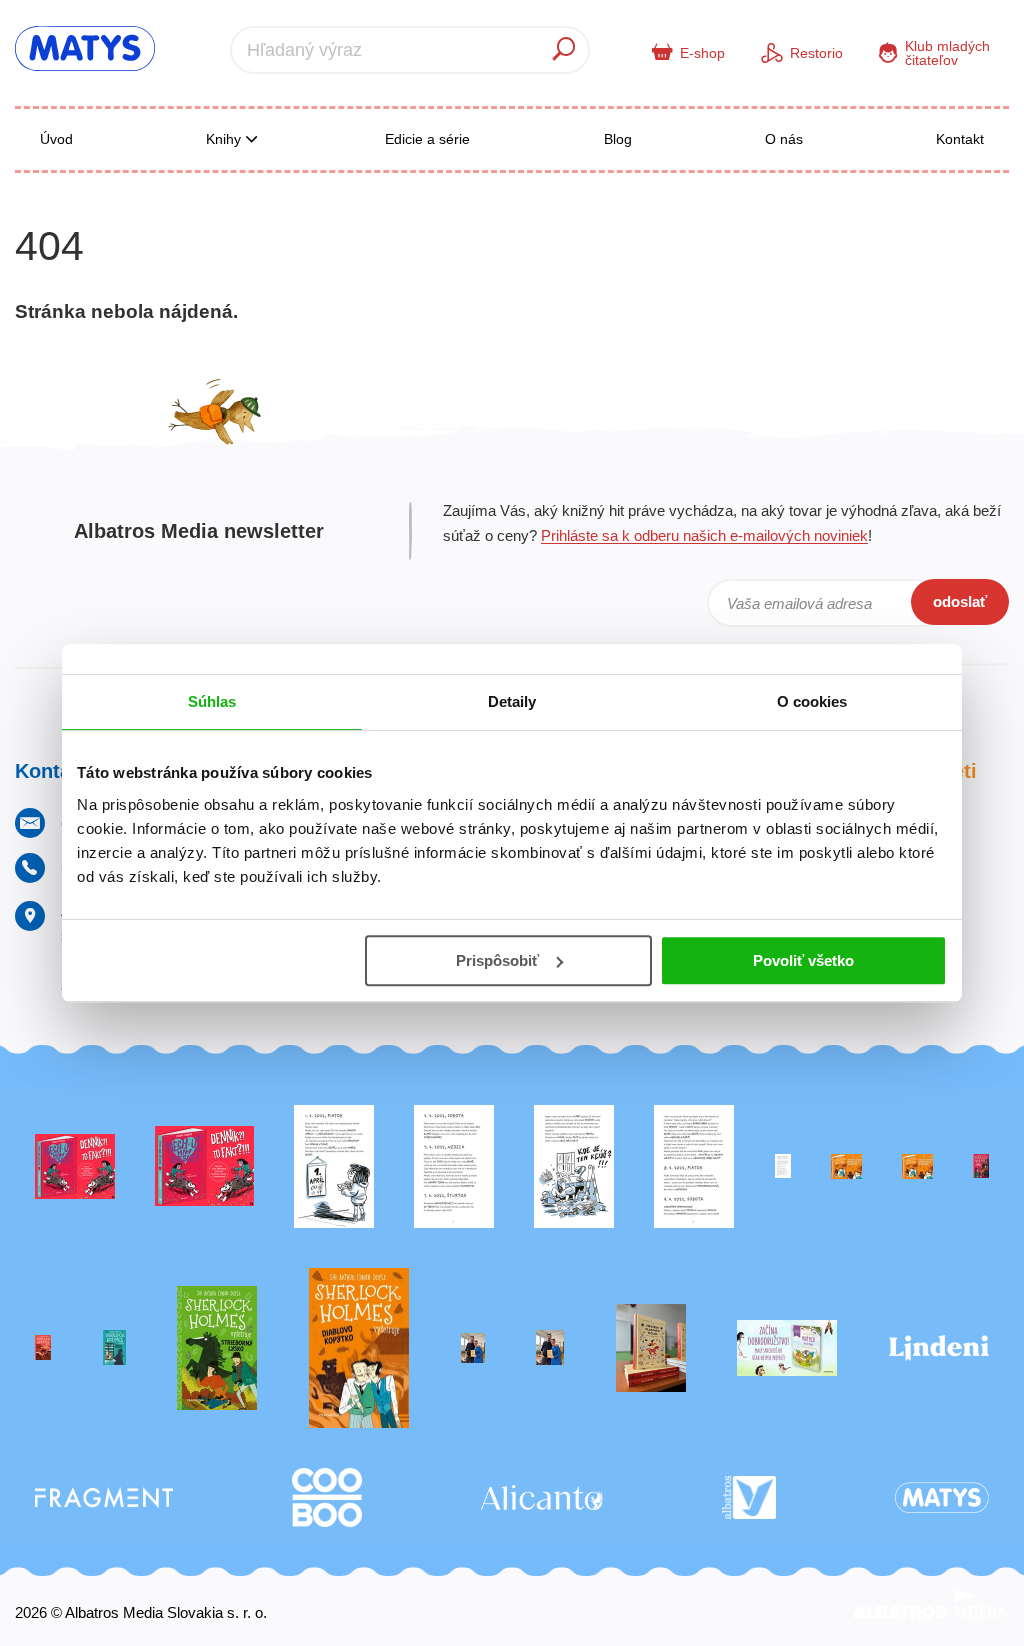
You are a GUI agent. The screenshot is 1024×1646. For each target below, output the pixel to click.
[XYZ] (204, 1166)
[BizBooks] (917, 1166)
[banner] (85, 48)
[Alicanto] (542, 1497)
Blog (618, 139)
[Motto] (75, 1166)
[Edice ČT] (217, 1348)
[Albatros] (749, 1497)
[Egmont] (43, 1348)
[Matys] (942, 1497)
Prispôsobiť (497, 960)
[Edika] (114, 1348)
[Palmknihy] (473, 1348)
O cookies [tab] (812, 701)
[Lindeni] (939, 1348)
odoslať (960, 601)
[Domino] (454, 1166)
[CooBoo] (327, 1497)
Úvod (56, 139)
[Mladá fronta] (787, 1348)
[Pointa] (550, 1348)
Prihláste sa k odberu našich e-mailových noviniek (704, 535)
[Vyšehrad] (846, 1166)
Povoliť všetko (803, 960)
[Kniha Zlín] (783, 1166)
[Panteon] (359, 1348)
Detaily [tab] (512, 701)
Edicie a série (427, 139)
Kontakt (960, 139)
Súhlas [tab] (212, 701)
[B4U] (981, 1166)
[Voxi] (334, 1166)
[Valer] (651, 1348)
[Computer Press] (574, 1166)
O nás (784, 139)
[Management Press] (694, 1166)
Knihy (225, 139)
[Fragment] (104, 1497)
